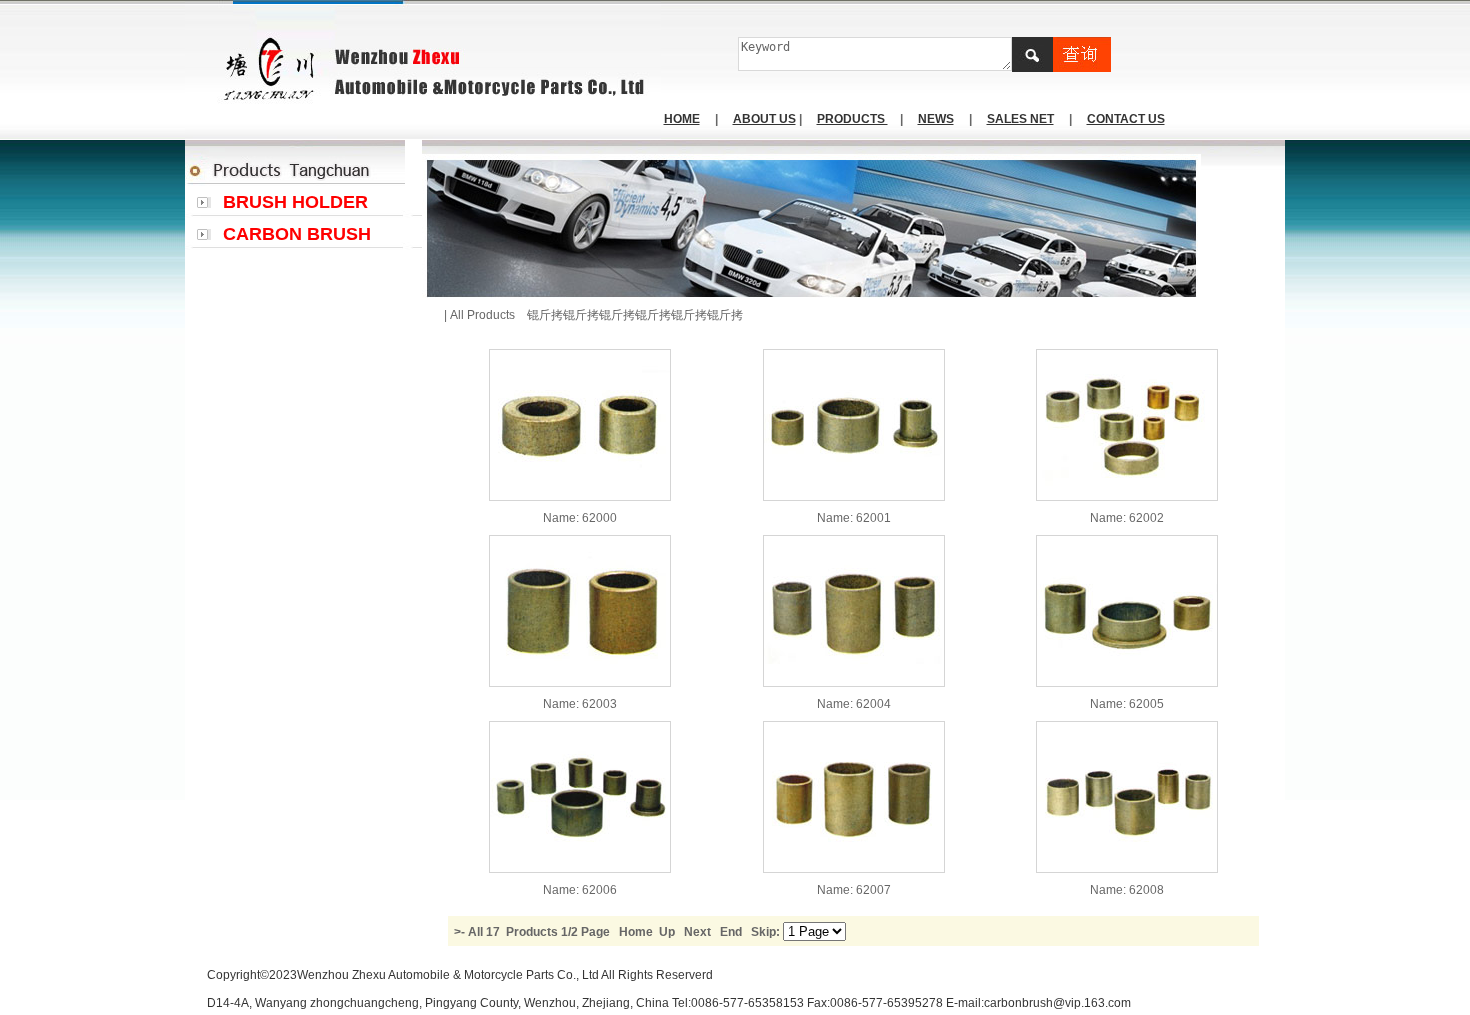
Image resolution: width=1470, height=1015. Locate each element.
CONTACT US (1126, 119)
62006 (599, 890)
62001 (873, 518)
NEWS (936, 119)
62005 (1146, 704)
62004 (873, 704)
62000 (599, 518)
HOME (682, 119)
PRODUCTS (852, 119)
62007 (873, 890)
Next (697, 932)
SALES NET (1020, 119)
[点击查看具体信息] (580, 497)
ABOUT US (764, 119)
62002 (1146, 518)
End (731, 932)
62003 (599, 704)
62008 (1146, 890)
